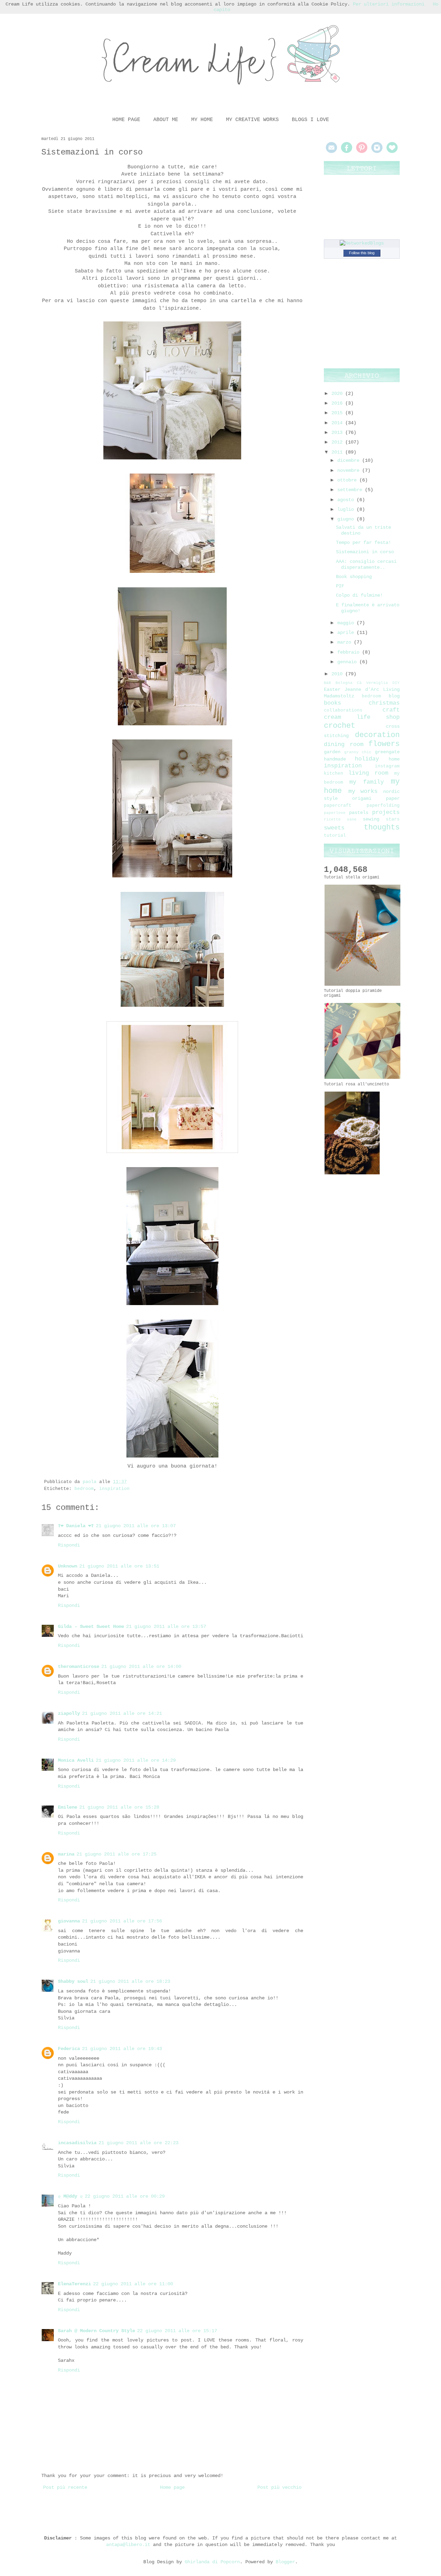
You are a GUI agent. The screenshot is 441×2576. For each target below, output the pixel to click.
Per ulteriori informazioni (389, 4)
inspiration (114, 1489)
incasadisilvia (77, 2143)
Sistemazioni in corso (365, 552)
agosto (347, 500)
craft (391, 710)
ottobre (348, 480)
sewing (371, 819)
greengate (387, 752)
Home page (172, 2487)
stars (393, 819)
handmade (335, 759)
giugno (347, 519)
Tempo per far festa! (363, 543)
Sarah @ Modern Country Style (96, 2331)
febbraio (350, 652)
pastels (359, 813)
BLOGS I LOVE (310, 120)
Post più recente (65, 2487)
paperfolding (383, 806)
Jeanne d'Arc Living (372, 689)
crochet (340, 726)
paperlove (335, 813)
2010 (338, 674)
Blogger (285, 2562)
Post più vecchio (279, 2487)
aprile (347, 633)
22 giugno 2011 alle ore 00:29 (125, 2196)
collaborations (343, 710)
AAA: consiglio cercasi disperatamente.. (366, 564)
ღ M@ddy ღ (70, 2196)
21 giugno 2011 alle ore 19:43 (122, 2049)
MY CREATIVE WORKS (252, 120)
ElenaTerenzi (74, 2284)
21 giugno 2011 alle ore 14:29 (136, 1760)
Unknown (68, 1566)
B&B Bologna (338, 683)
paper (393, 798)
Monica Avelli (76, 1760)
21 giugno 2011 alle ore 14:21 (122, 1713)
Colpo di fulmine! (359, 595)
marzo (346, 642)
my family (367, 782)
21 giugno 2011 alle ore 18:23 (130, 1981)
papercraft (338, 806)
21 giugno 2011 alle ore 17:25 (116, 1854)
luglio (347, 509)
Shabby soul (73, 1981)
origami (362, 798)
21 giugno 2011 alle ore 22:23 (139, 2143)
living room (368, 773)
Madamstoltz (339, 696)
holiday (367, 759)
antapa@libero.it (128, 2545)
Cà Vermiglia (372, 683)
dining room (344, 744)
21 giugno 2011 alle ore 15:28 (119, 1807)
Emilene (68, 1807)
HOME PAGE (126, 120)
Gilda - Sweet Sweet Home (91, 1627)
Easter (332, 689)
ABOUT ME (166, 120)
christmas (384, 703)
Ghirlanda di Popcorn (212, 2562)
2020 (338, 394)
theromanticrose (79, 1667)
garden (332, 752)
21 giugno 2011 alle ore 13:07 (136, 1526)
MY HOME (202, 120)
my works (363, 791)
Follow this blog (362, 253)
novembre (350, 470)
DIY (396, 683)
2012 (338, 442)
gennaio (348, 662)
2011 (338, 452)
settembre (351, 490)
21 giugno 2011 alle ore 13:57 (166, 1627)
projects (386, 812)
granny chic (358, 752)
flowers (384, 744)
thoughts (382, 827)
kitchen (334, 774)
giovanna (69, 1921)
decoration (377, 735)
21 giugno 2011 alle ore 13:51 (119, 1566)
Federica (69, 2049)
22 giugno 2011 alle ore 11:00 (133, 2284)
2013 (338, 432)
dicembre (350, 460)
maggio (347, 623)
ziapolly (69, 1713)
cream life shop (362, 717)
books (332, 703)
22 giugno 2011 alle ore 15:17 (177, 2331)
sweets (334, 828)
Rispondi (69, 1545)
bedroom (84, 1489)
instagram (387, 766)
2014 (338, 423)
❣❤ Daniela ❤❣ (76, 1526)
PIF (340, 586)
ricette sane (340, 819)
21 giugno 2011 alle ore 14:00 (141, 1667)
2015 (338, 413)
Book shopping (354, 577)
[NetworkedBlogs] (362, 243)
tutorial (335, 836)
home (394, 759)
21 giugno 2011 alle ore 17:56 (122, 1921)
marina (66, 1854)
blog (394, 696)
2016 (338, 403)
